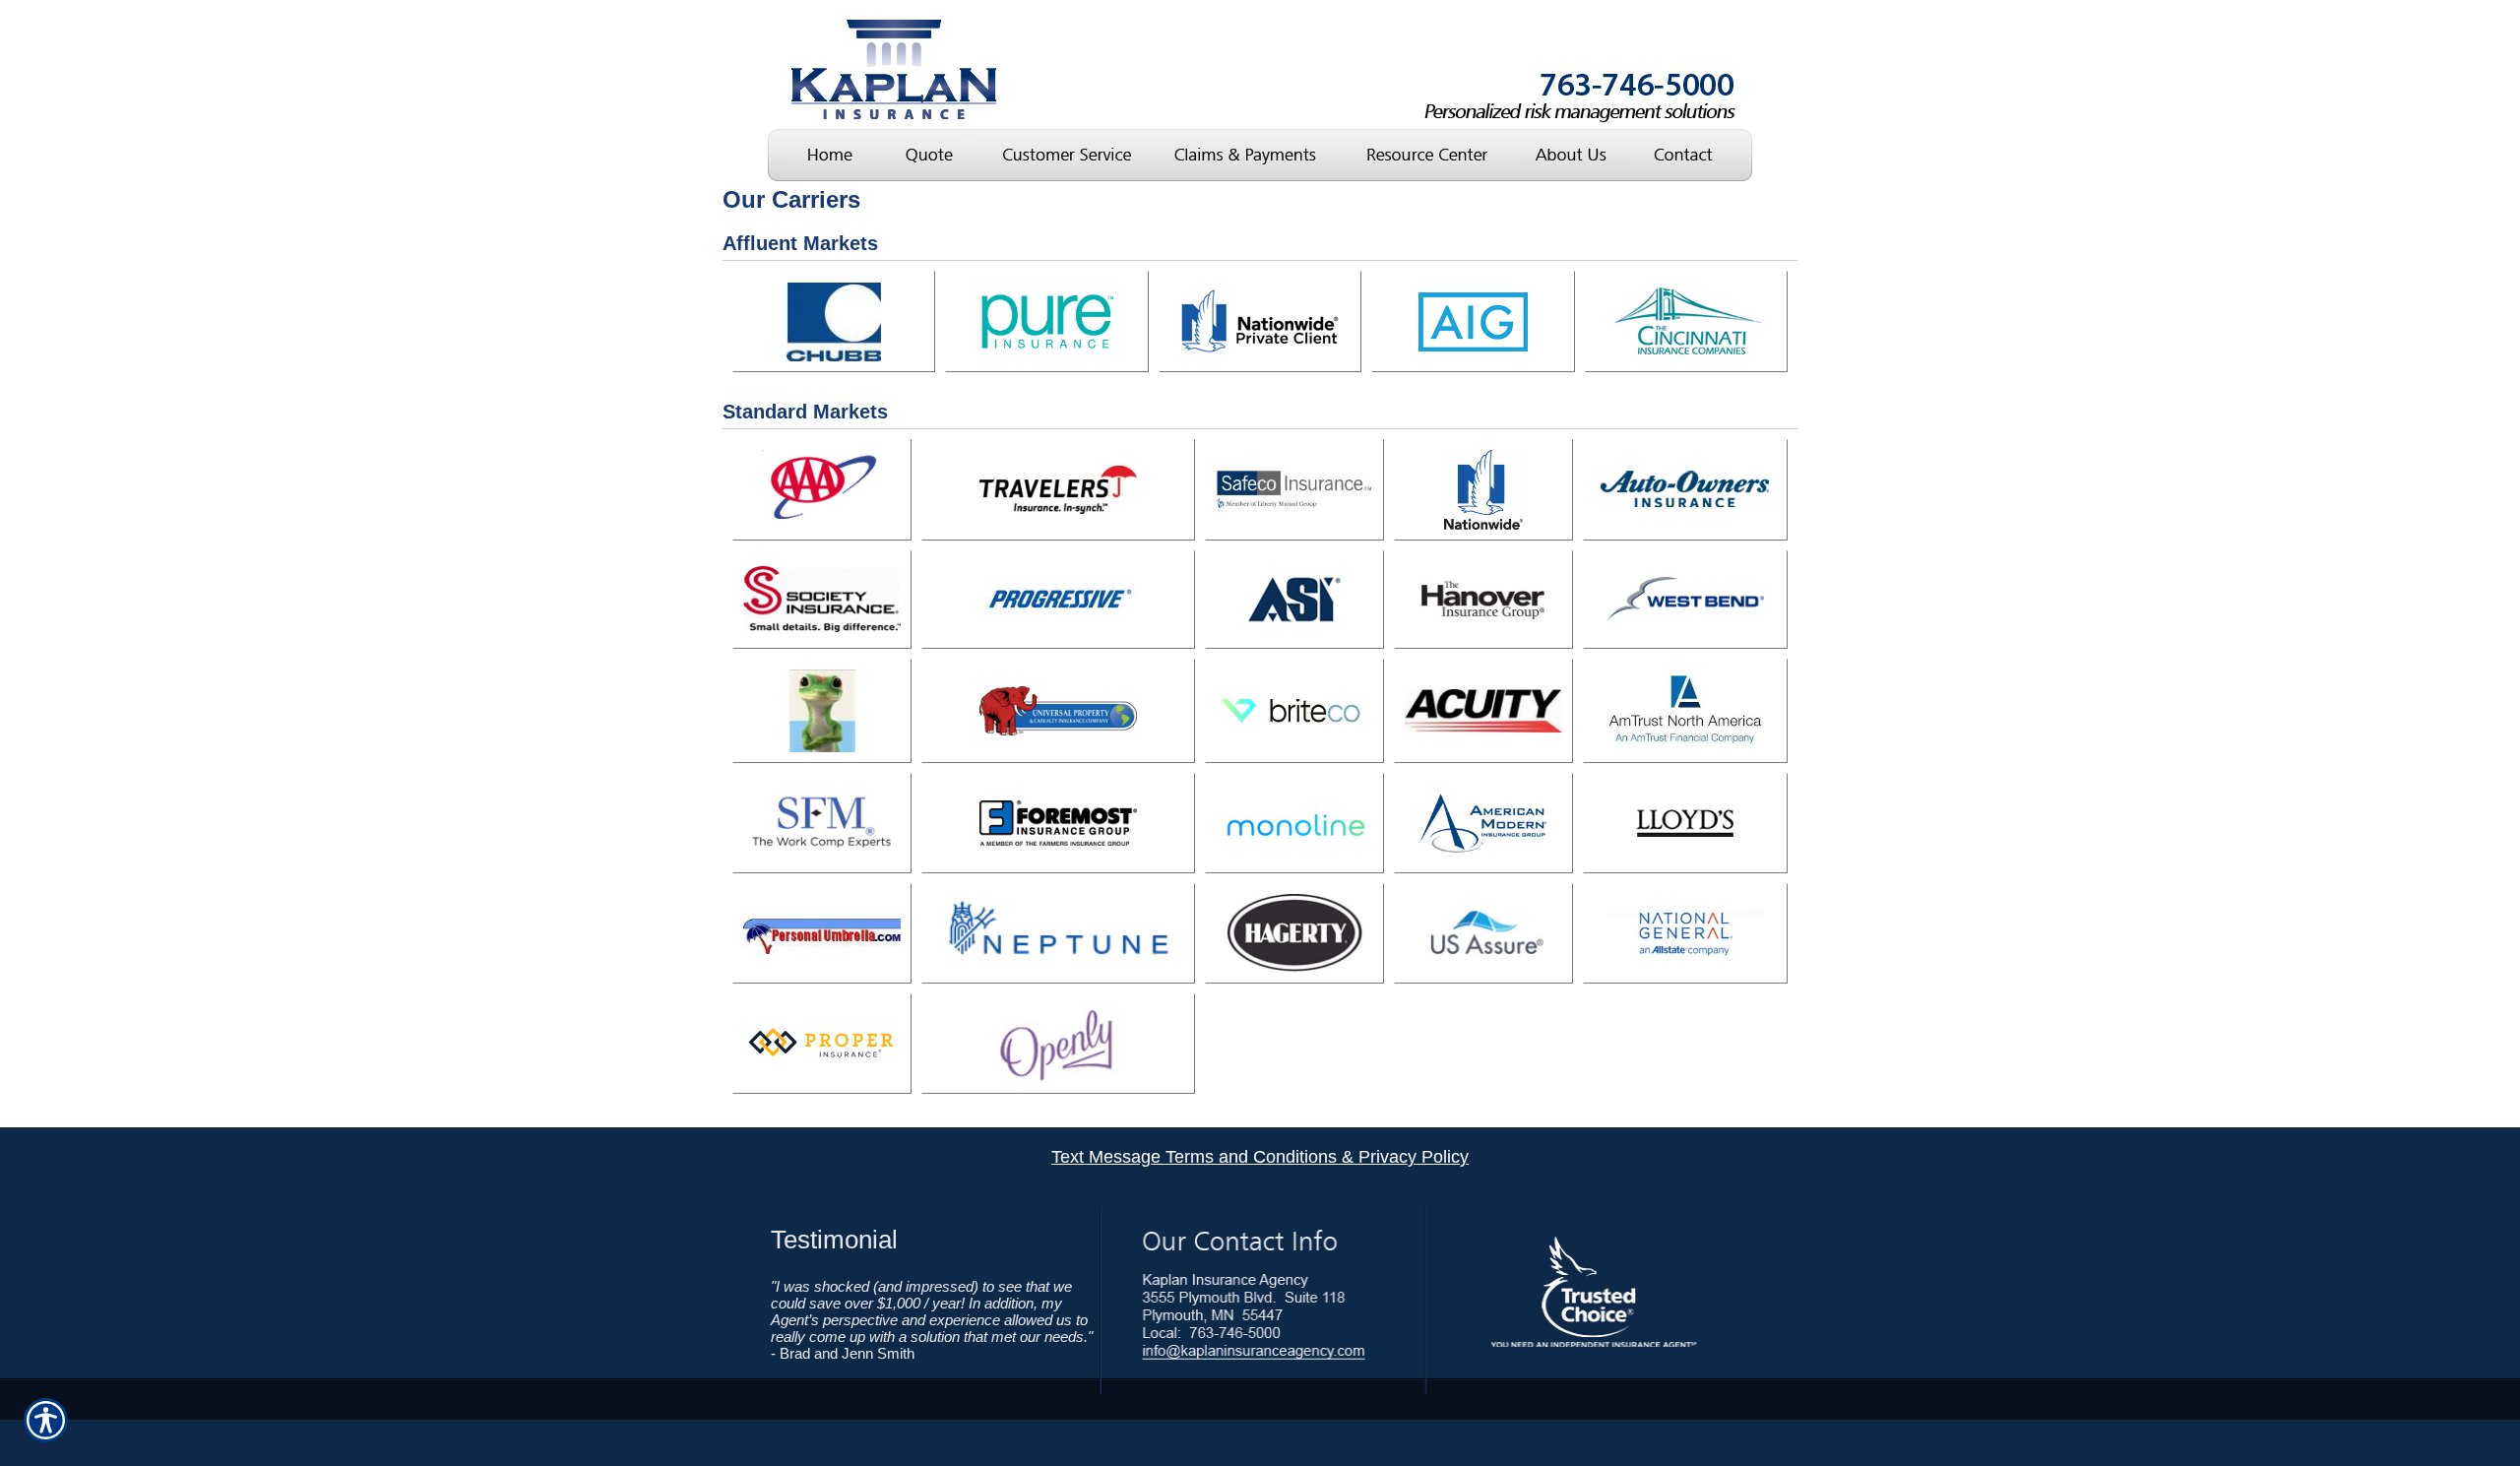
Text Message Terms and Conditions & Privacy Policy (1260, 1157)
